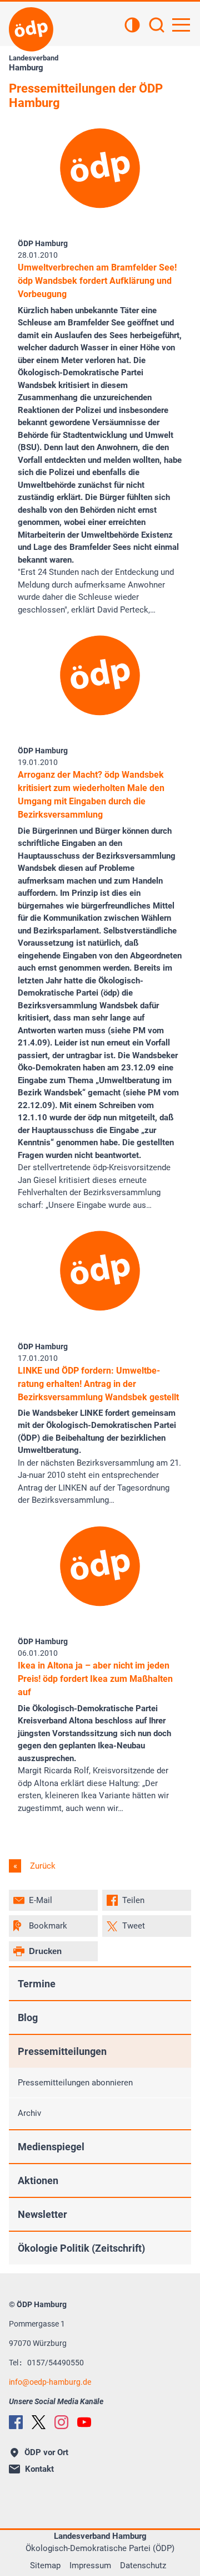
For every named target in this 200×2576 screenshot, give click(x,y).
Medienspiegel (51, 2147)
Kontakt (39, 2469)
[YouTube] (84, 2422)
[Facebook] (16, 2422)
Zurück (42, 1866)
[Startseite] (31, 29)
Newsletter (42, 2214)
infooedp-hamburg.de (50, 2382)
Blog (28, 2018)
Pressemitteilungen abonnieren (75, 2083)
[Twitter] (39, 2422)
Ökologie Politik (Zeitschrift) (81, 2248)
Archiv (29, 2113)
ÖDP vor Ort (46, 2452)
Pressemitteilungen (62, 2051)
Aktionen (38, 2180)
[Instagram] (61, 2422)
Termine (37, 1984)
